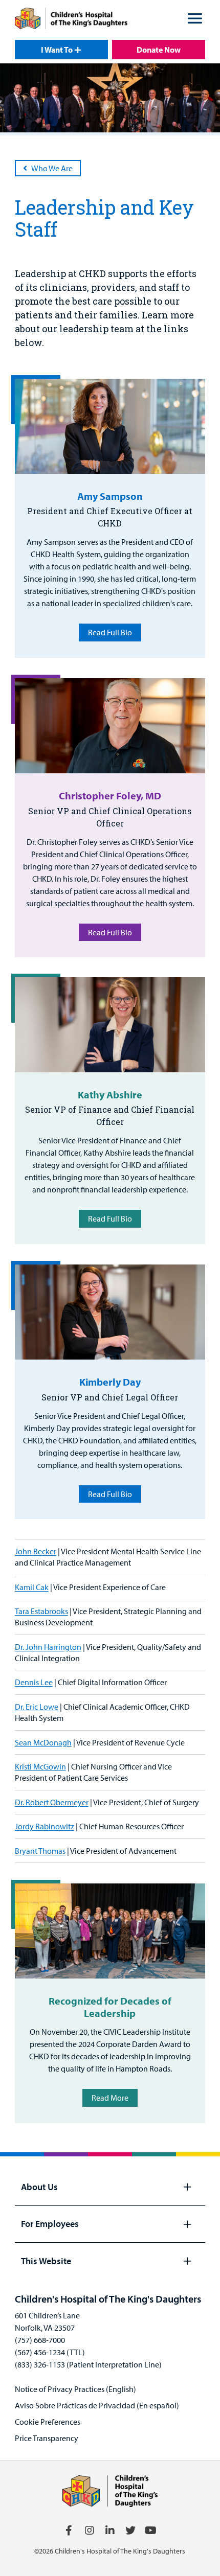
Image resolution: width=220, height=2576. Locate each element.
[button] (195, 20)
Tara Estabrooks (41, 1611)
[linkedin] (110, 2531)
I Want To (57, 50)
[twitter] (130, 2531)
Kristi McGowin (40, 1766)
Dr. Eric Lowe (37, 1707)
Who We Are (52, 168)
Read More (110, 2098)
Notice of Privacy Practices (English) (75, 2389)
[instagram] (90, 2531)
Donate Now (159, 50)
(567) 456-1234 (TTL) (50, 2352)
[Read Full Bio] (110, 426)
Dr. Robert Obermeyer (52, 1802)
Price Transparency (47, 2438)
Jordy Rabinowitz (45, 1826)
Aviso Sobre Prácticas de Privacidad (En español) (97, 2405)
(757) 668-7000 (40, 2340)
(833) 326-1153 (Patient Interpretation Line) (88, 2364)
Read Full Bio (110, 632)
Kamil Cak (32, 1587)
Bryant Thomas (40, 1851)
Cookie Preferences (48, 2422)
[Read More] (110, 1931)
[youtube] (151, 2531)
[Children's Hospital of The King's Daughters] (71, 20)
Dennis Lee (34, 1682)
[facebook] (69, 2531)
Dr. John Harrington (48, 1647)
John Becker (36, 1551)
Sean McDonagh (43, 1742)
